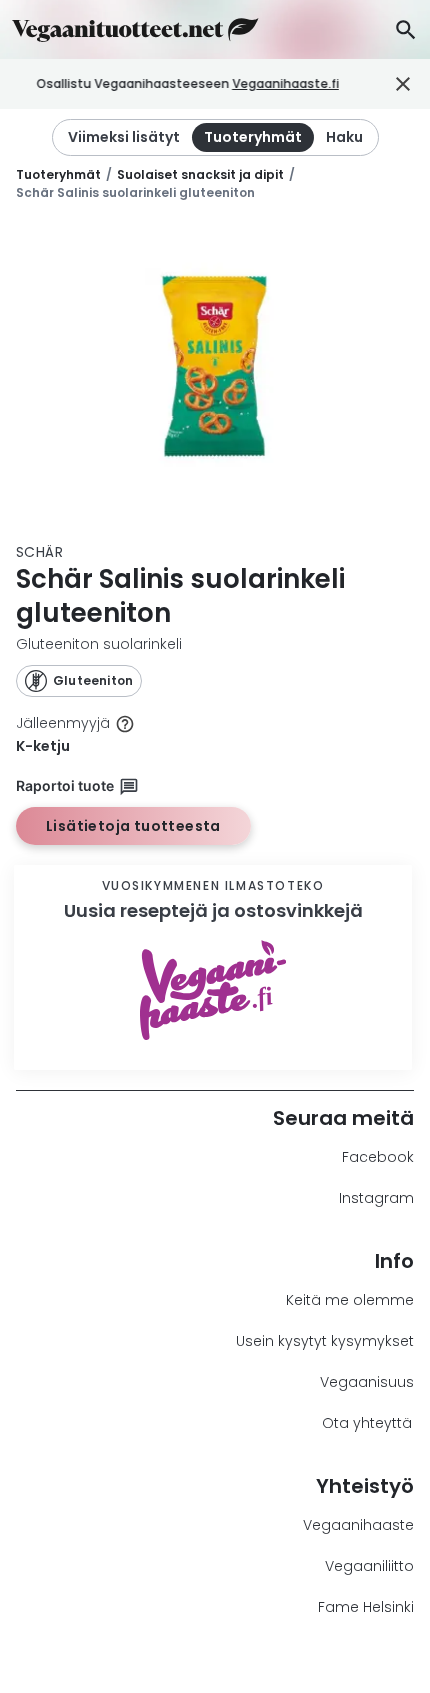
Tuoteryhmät (58, 174)
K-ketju (43, 746)
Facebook (378, 1157)
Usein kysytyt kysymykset (325, 1341)
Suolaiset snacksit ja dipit (200, 174)
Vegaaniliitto (369, 1566)
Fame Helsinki (366, 1607)
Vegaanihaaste (358, 1525)
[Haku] (405, 29)
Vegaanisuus (367, 1382)
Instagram (376, 1198)
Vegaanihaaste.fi (285, 83)
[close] (366, 84)
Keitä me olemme (350, 1300)
